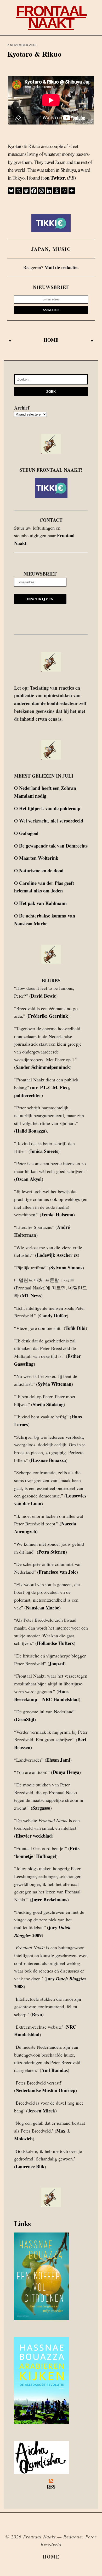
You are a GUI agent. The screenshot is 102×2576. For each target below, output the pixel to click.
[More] (72, 191)
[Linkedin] (49, 191)
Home (51, 2557)
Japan (40, 249)
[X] (19, 191)
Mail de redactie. (62, 267)
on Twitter (55, 178)
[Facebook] (34, 191)
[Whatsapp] (64, 191)
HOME (51, 340)
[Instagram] (41, 191)
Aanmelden (51, 310)
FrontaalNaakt (51, 17)
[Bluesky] (11, 191)
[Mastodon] (26, 191)
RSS (51, 2487)
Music (62, 249)
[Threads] (57, 191)
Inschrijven (40, 599)
